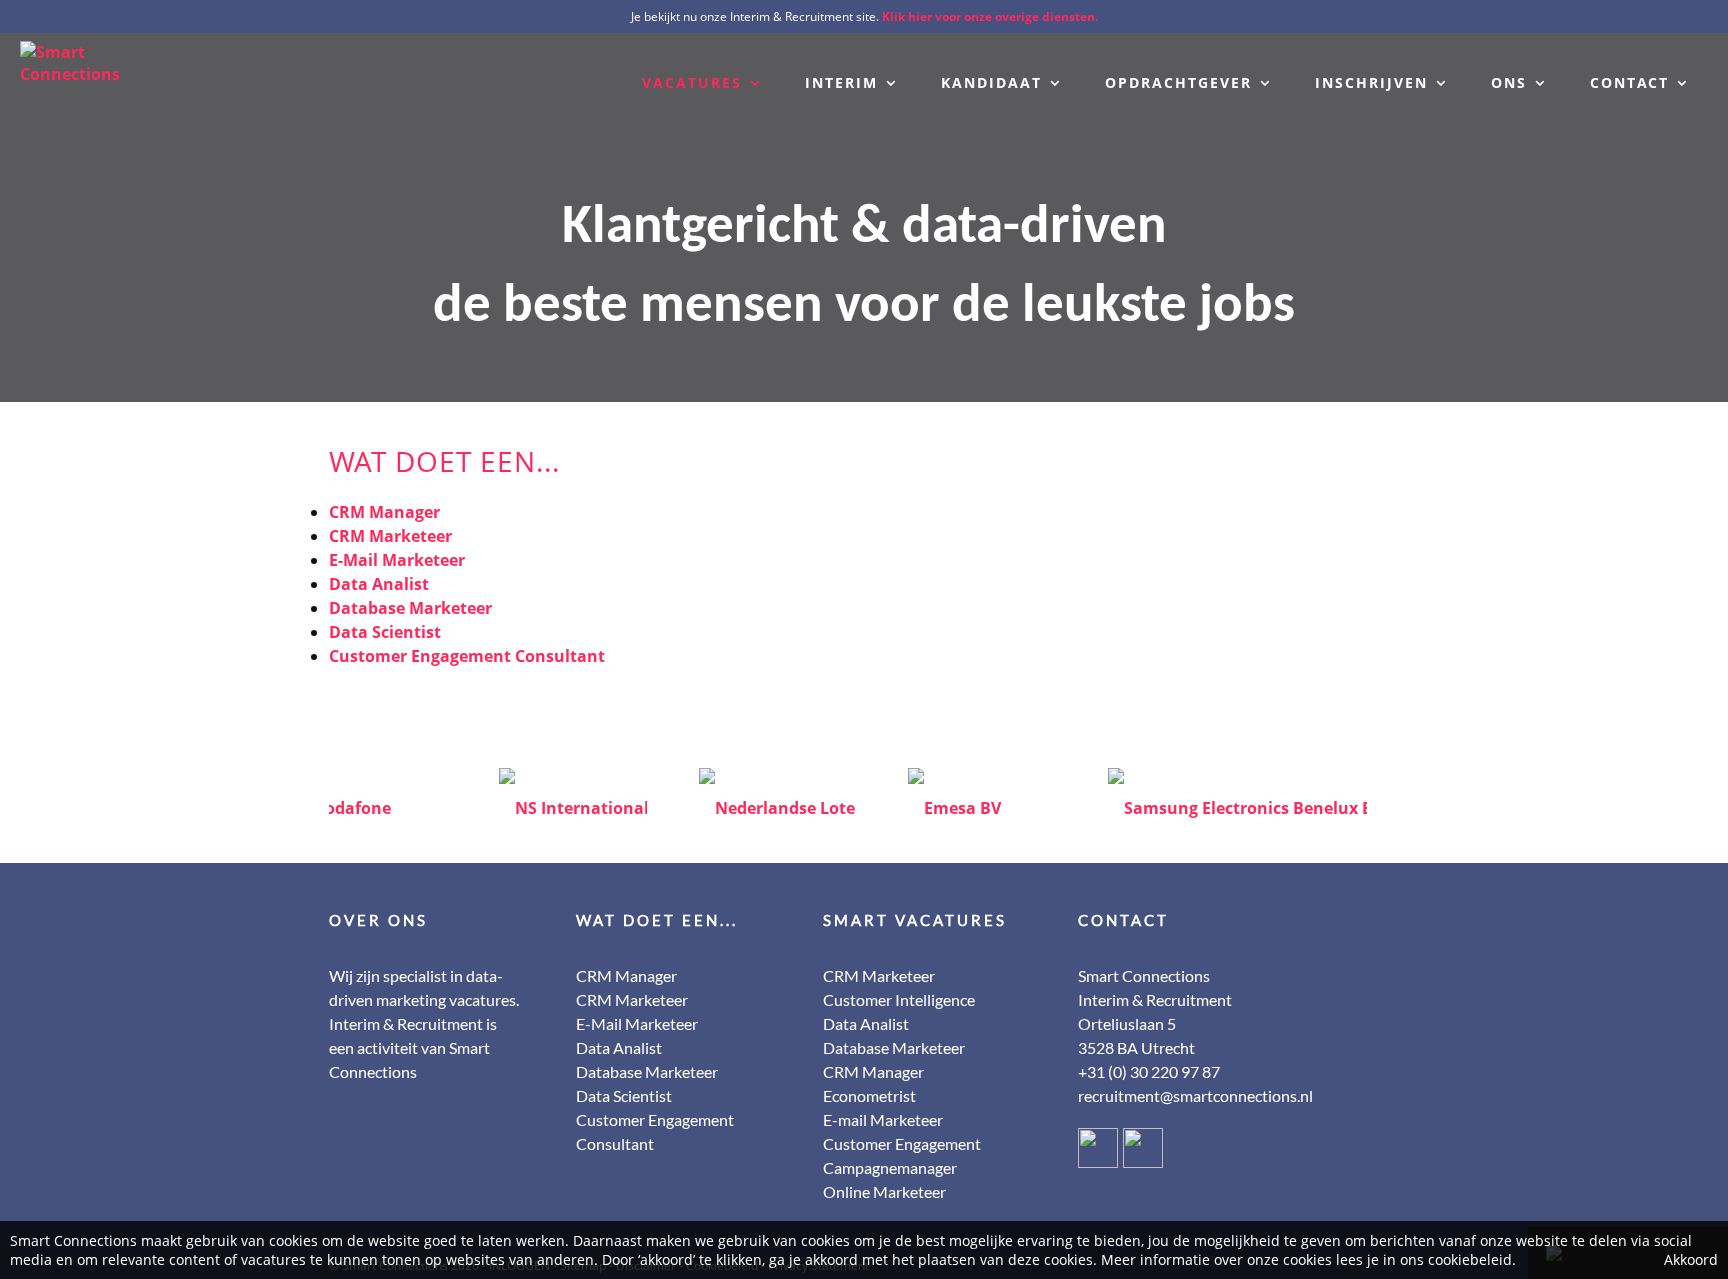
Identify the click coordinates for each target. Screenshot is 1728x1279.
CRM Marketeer (390, 536)
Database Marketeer (410, 608)
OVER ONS (378, 920)
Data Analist (379, 584)
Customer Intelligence (899, 999)
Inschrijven (1371, 82)
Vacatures (692, 82)
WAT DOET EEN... (657, 920)
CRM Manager (384, 512)
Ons (1509, 82)
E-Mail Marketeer (397, 560)
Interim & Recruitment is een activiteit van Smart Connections (413, 1047)
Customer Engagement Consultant (467, 656)
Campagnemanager (890, 1167)
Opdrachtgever (1178, 82)
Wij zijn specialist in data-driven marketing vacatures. (424, 987)
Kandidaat (991, 82)
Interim (841, 82)
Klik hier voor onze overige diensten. (990, 16)
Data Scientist (385, 632)
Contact (1629, 82)
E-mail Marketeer (883, 1119)
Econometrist (869, 1095)
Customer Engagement (902, 1143)
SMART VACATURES (915, 920)
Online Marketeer (884, 1191)
